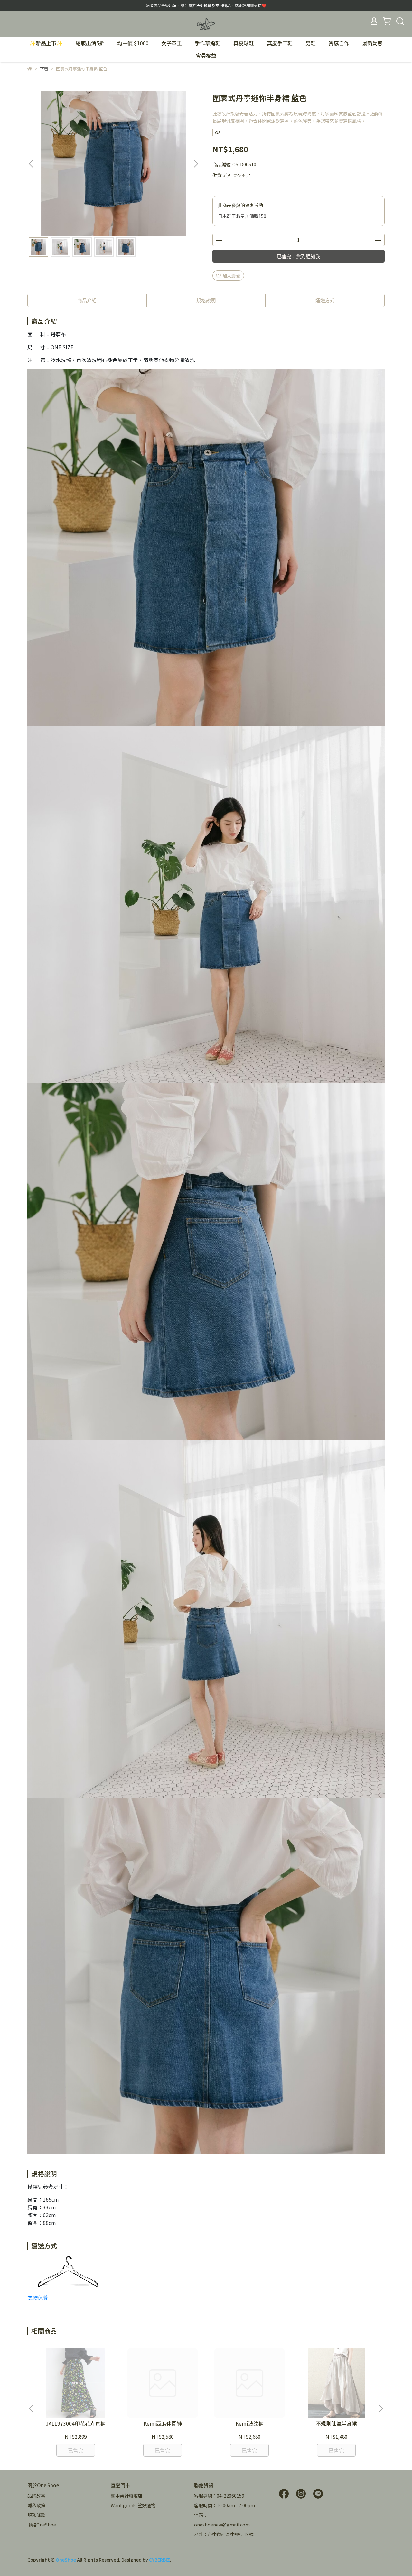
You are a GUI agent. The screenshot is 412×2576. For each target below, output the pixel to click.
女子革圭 (172, 43)
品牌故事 (36, 2496)
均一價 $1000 (133, 43)
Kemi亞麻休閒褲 (163, 2423)
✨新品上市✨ (46, 43)
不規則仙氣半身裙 (336, 2423)
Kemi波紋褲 (250, 2423)
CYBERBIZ (159, 2560)
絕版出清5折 (90, 43)
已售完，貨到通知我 (299, 256)
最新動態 (372, 43)
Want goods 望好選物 (133, 2505)
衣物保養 (38, 2298)
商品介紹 (87, 300)
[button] (196, 164)
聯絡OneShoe (42, 2525)
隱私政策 (36, 2505)
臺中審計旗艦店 (126, 2496)
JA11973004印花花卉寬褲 (76, 2423)
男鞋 (311, 43)
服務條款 (36, 2515)
